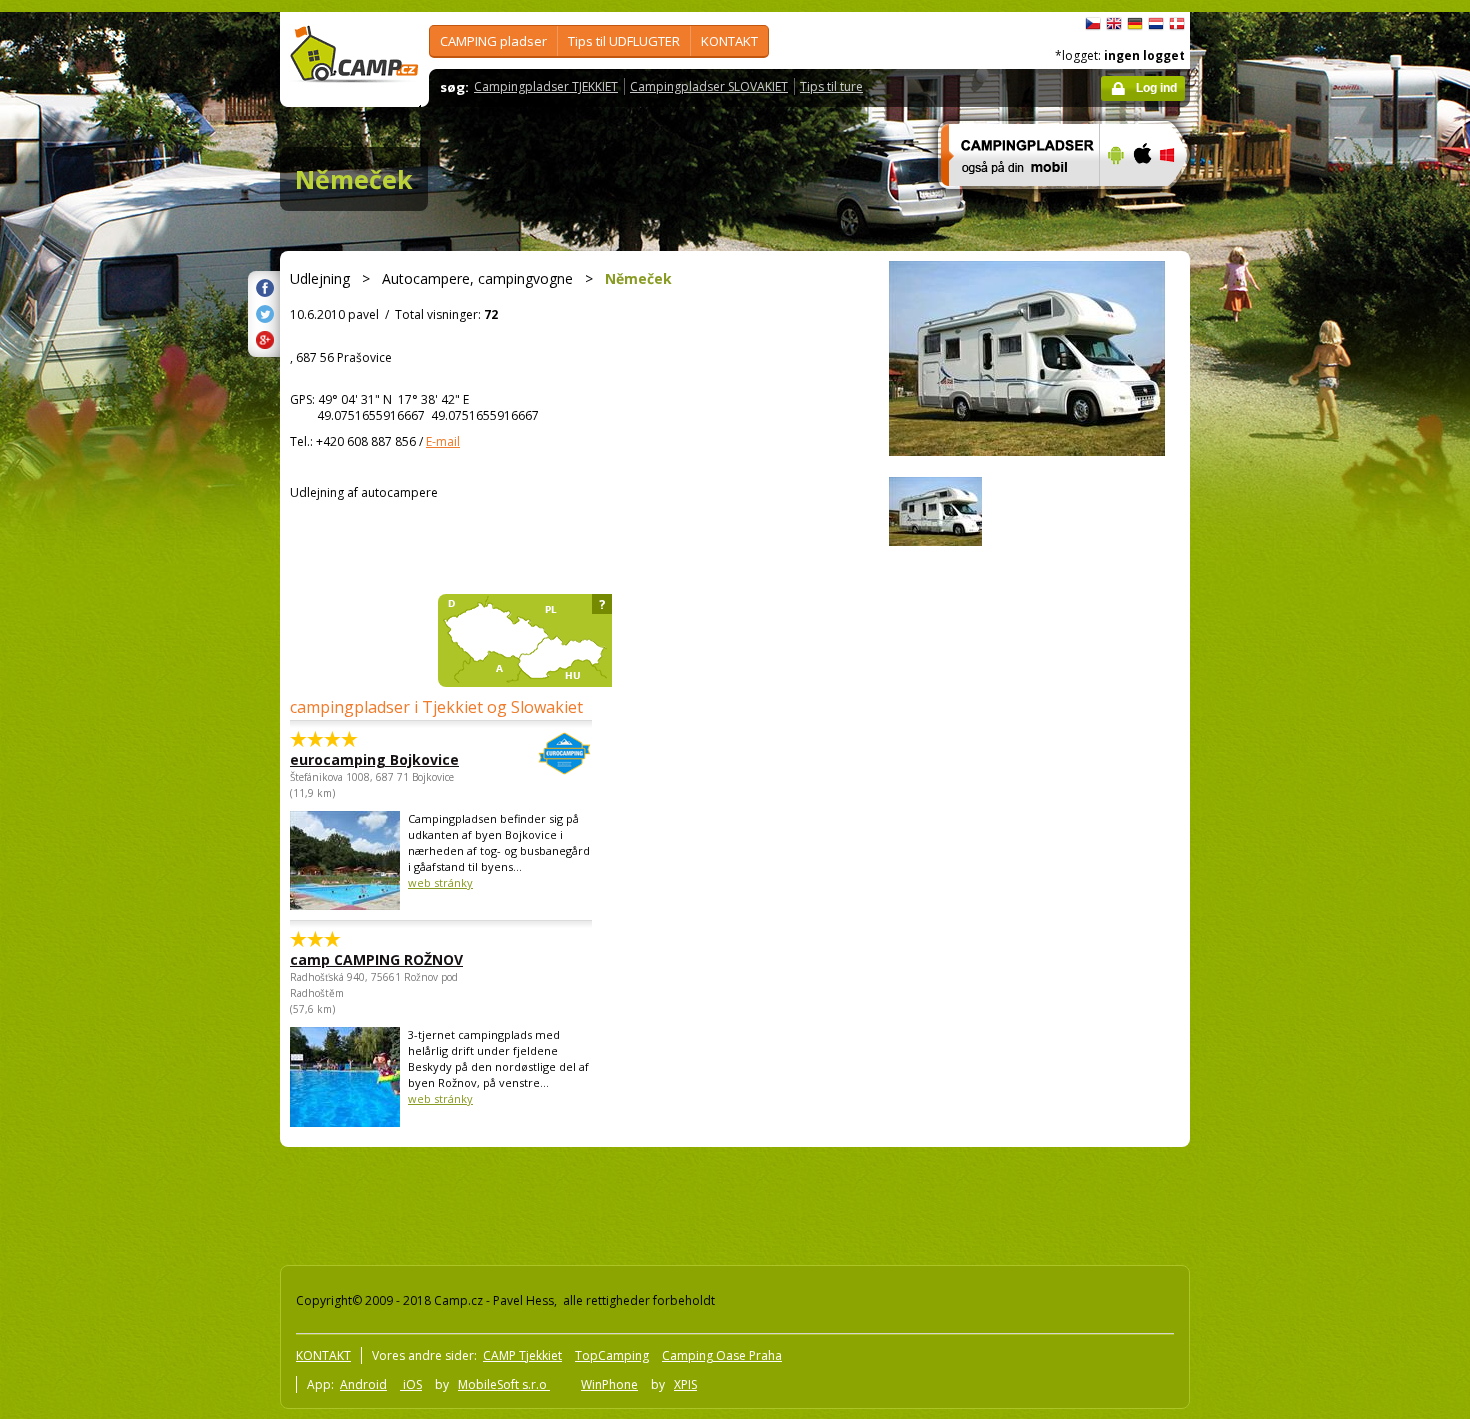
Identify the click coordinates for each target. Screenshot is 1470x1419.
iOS (411, 1384)
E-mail (443, 441)
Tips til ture (831, 86)
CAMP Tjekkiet (522, 1355)
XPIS (685, 1384)
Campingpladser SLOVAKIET (709, 86)
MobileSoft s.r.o (504, 1384)
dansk (1177, 24)
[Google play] (1113, 199)
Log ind (1156, 88)
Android (363, 1384)
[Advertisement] (1274, 613)
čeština (1093, 24)
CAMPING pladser (493, 41)
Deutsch (1135, 24)
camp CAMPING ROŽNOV (376, 959)
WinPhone (609, 1384)
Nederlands (1156, 24)
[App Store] (1141, 199)
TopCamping (612, 1355)
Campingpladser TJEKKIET (546, 86)
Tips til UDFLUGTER (624, 41)
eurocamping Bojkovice (374, 759)
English (1114, 24)
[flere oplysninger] (1011, 199)
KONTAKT (729, 41)
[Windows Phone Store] (1179, 199)
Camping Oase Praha (722, 1355)
